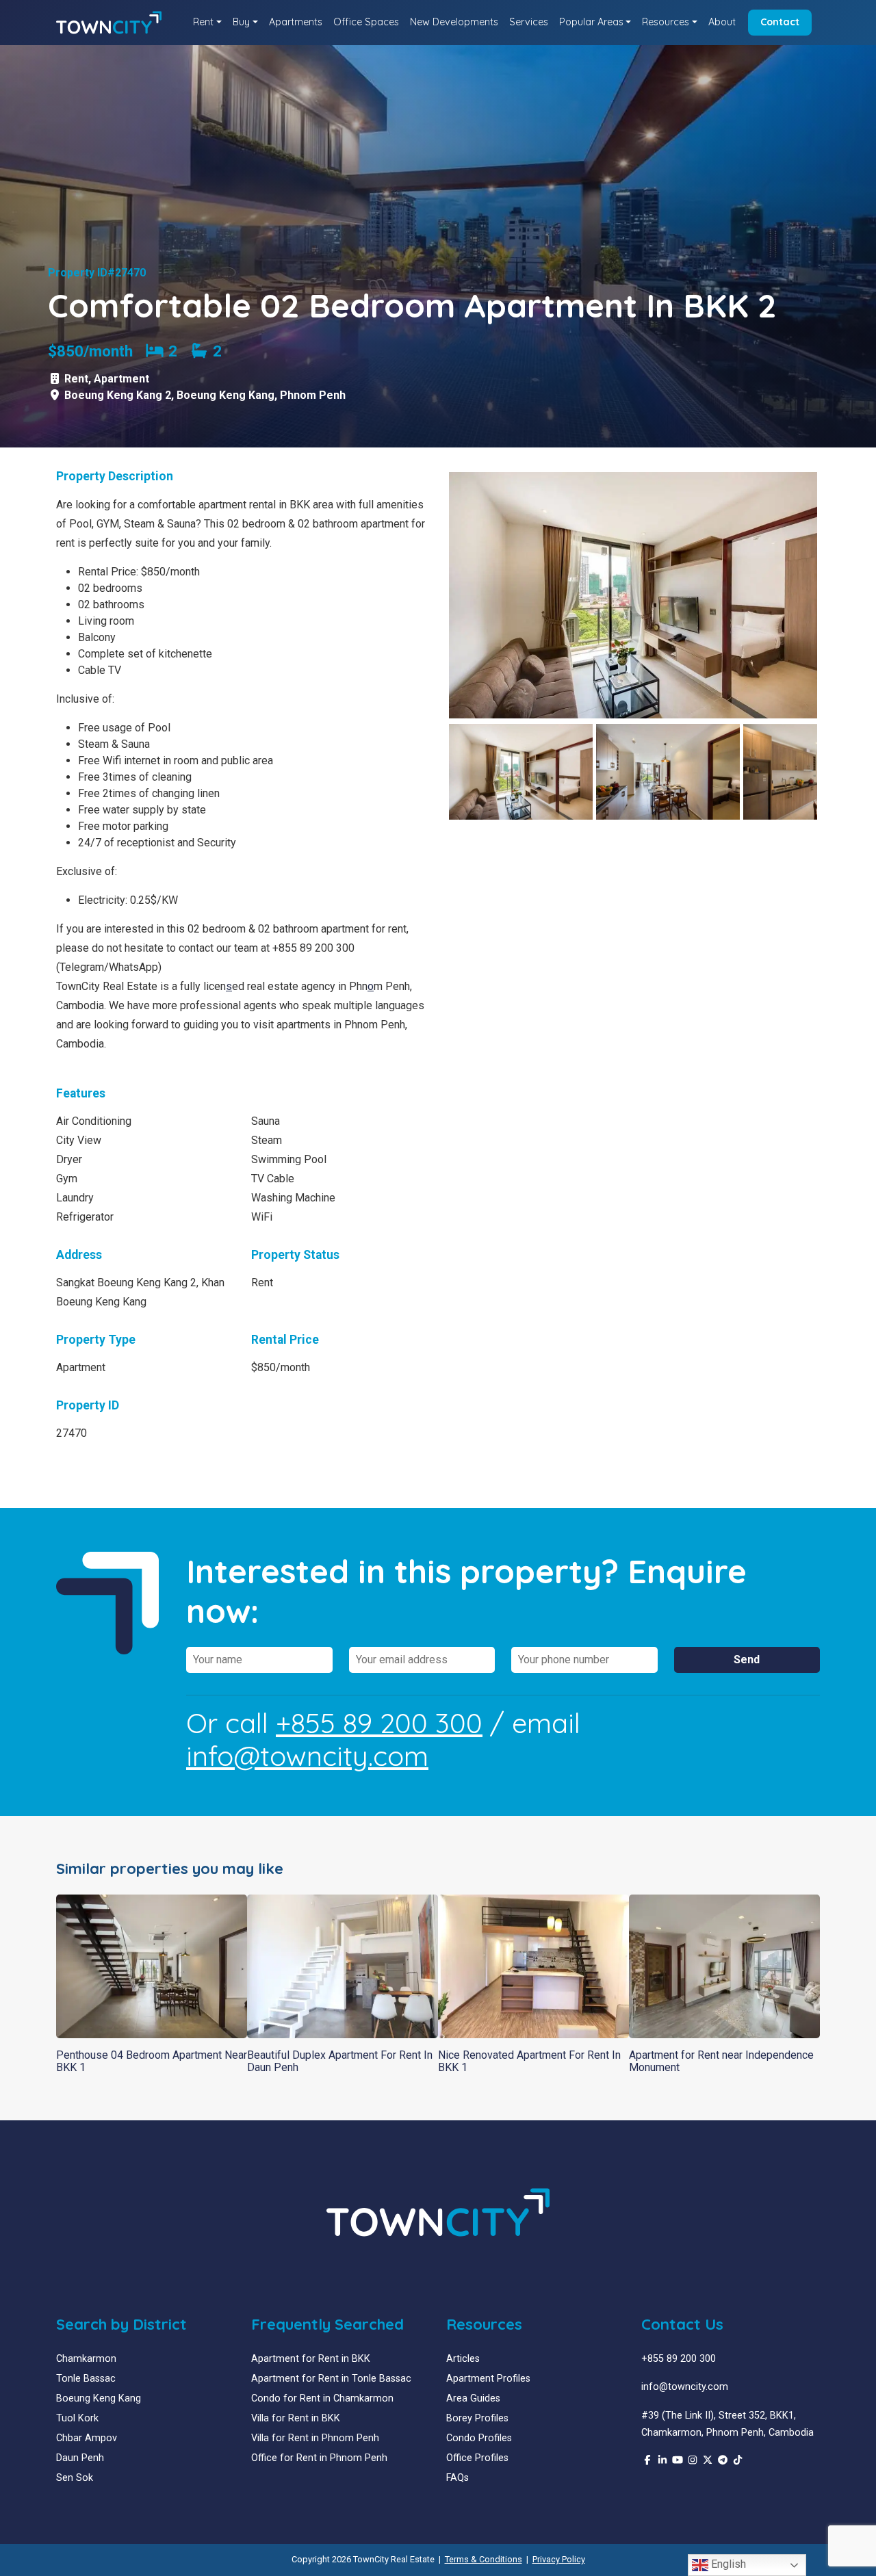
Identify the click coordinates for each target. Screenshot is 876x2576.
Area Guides (473, 2398)
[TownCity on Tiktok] (738, 2461)
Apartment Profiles (488, 2379)
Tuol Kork (77, 2418)
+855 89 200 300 (379, 1723)
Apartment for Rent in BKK (311, 2359)
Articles (463, 2359)
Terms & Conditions (484, 2559)
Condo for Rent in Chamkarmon (322, 2398)
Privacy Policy (559, 2559)
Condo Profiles (479, 2438)
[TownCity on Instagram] (693, 2461)
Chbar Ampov (87, 2438)
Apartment (121, 379)
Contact (780, 22)
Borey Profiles (477, 2418)
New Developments (454, 22)
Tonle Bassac (86, 2379)
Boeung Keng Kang (226, 395)
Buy (241, 22)
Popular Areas (591, 22)
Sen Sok (75, 2478)
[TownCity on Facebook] (647, 2461)
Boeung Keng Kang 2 (118, 395)
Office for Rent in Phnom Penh (319, 2458)
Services (529, 22)
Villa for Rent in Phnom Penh (315, 2438)
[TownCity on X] (708, 2461)
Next (838, 595)
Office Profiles (477, 2458)
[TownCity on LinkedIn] (662, 2461)
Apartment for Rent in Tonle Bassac (331, 2379)
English (727, 2564)
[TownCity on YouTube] (678, 2461)
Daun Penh (80, 2458)
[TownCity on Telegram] (723, 2461)
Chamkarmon (86, 2359)
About (722, 22)
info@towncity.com (307, 1756)
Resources (666, 22)
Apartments (296, 22)
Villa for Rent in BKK (296, 2418)
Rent (203, 22)
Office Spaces (366, 22)
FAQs (458, 2478)
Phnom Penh (313, 395)
